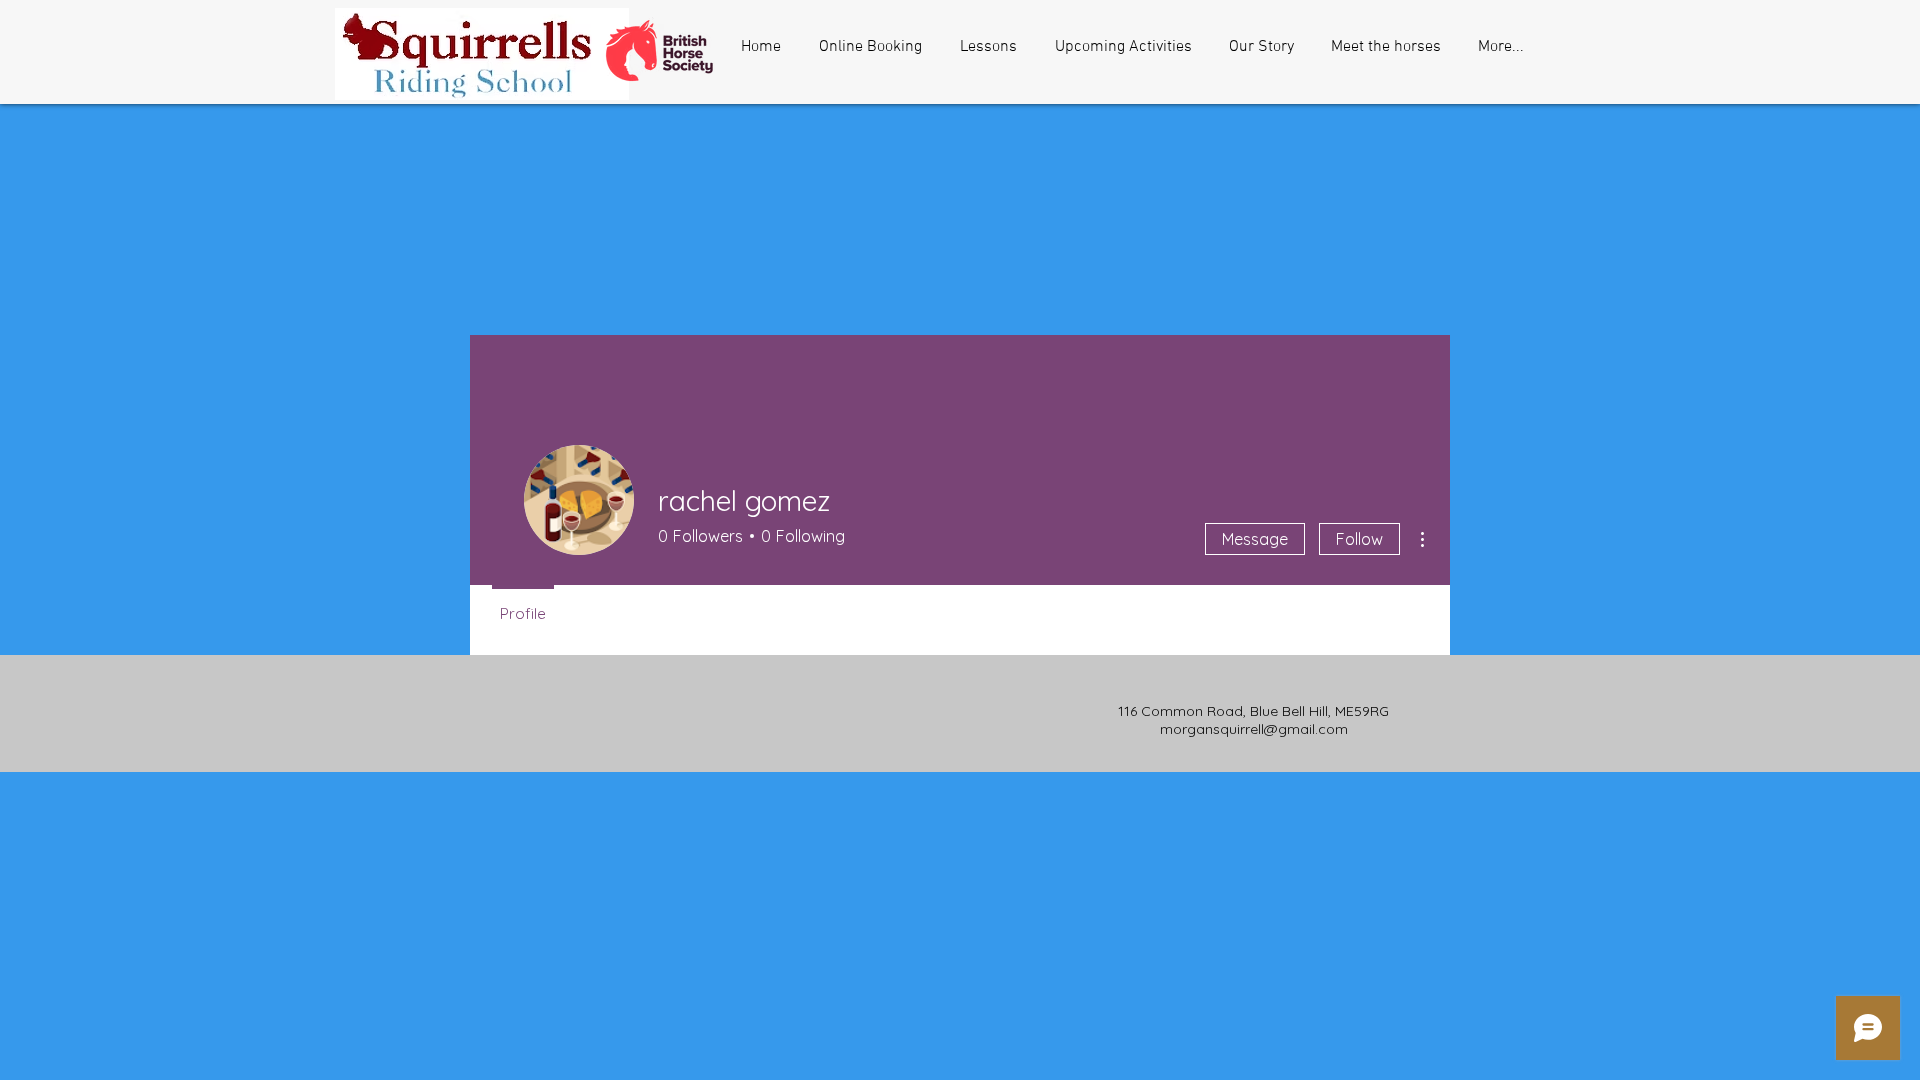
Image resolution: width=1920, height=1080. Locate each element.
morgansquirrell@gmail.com (1254, 729)
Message (1255, 539)
